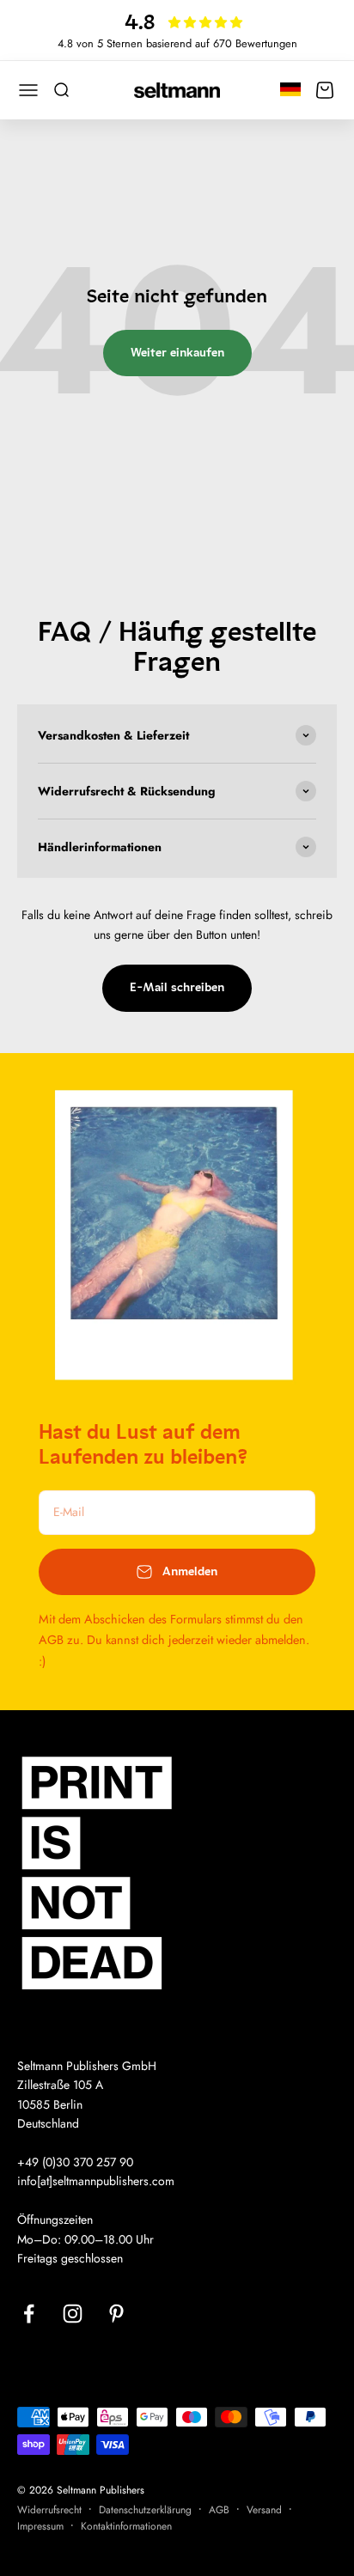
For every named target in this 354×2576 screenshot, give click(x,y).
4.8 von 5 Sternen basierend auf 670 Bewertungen (177, 43)
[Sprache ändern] (290, 88)
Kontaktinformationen (126, 2526)
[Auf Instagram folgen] (73, 2314)
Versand (264, 2510)
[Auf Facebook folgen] (29, 2314)
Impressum (40, 2526)
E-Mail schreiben (177, 987)
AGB (219, 2510)
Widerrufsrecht (49, 2510)
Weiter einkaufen (177, 353)
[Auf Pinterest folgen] (116, 2314)
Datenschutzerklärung (145, 2510)
